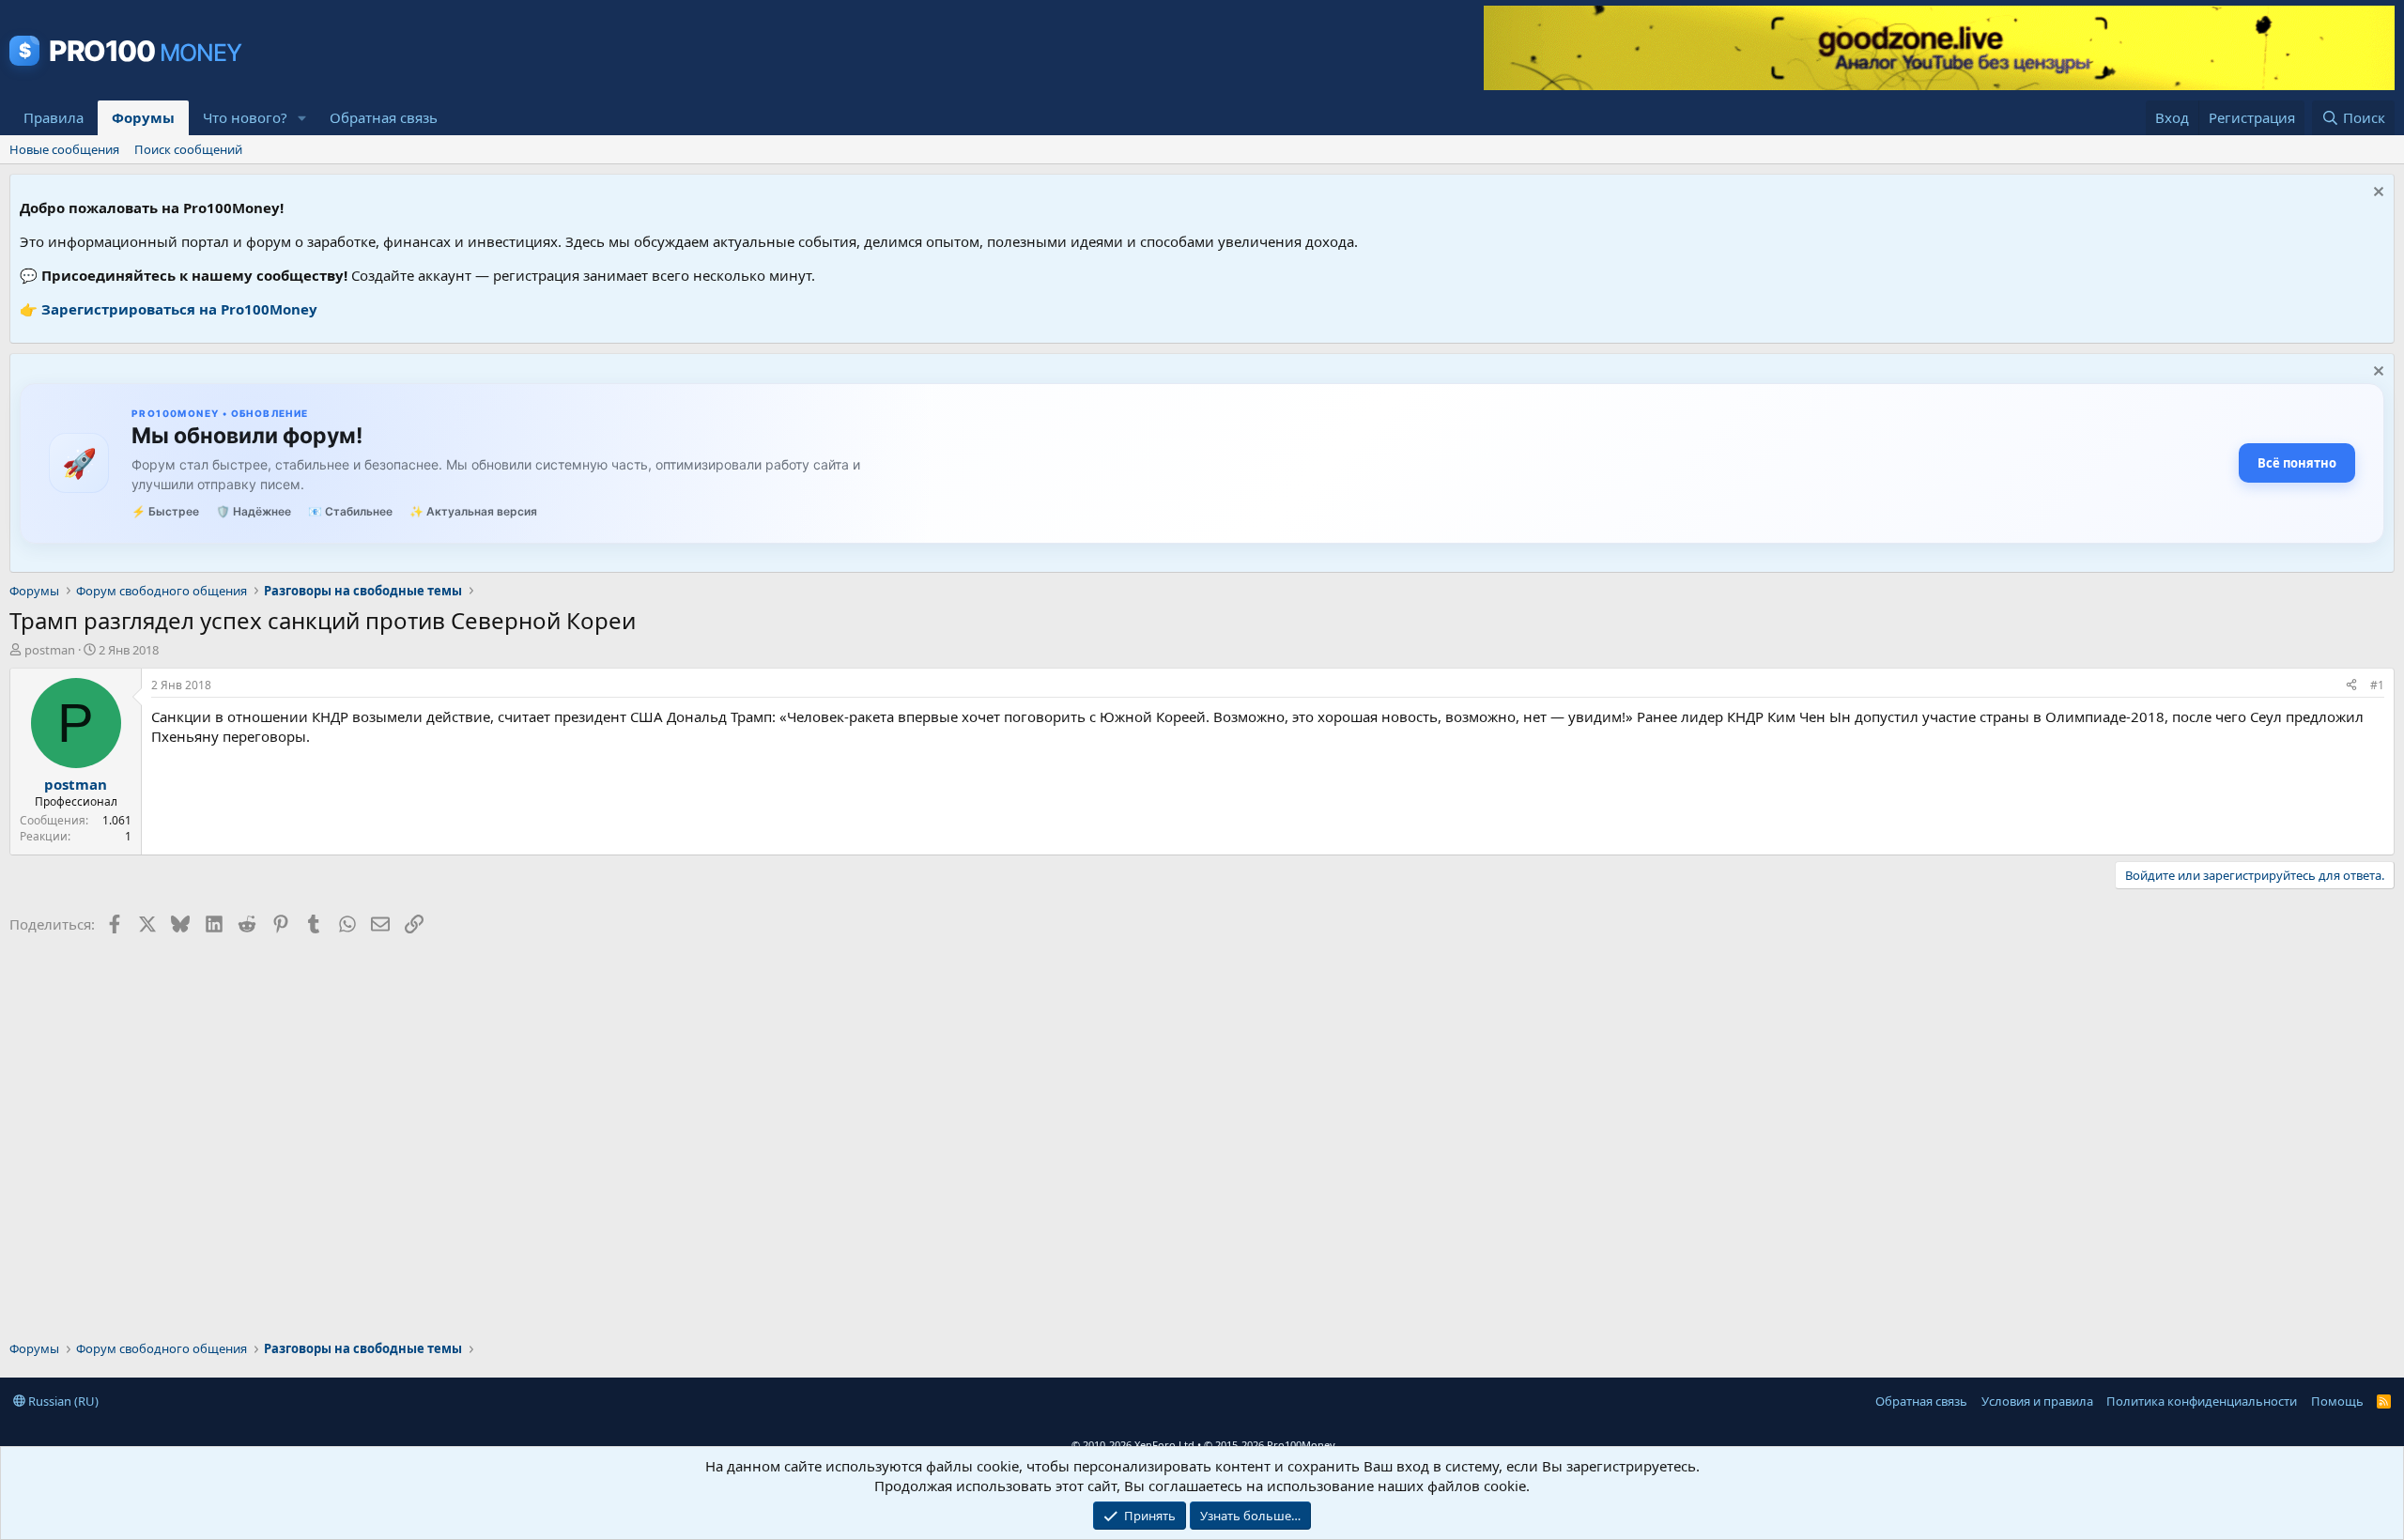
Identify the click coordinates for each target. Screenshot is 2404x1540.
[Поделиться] (2351, 686)
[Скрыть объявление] (2376, 194)
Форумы (143, 117)
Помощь (2337, 1401)
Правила (54, 117)
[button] (302, 118)
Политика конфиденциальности (2202, 1401)
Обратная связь (384, 117)
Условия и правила (2037, 1401)
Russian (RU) (62, 1401)
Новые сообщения (64, 149)
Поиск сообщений (188, 149)
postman (50, 650)
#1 (2377, 685)
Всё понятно (2297, 463)
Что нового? (245, 117)
